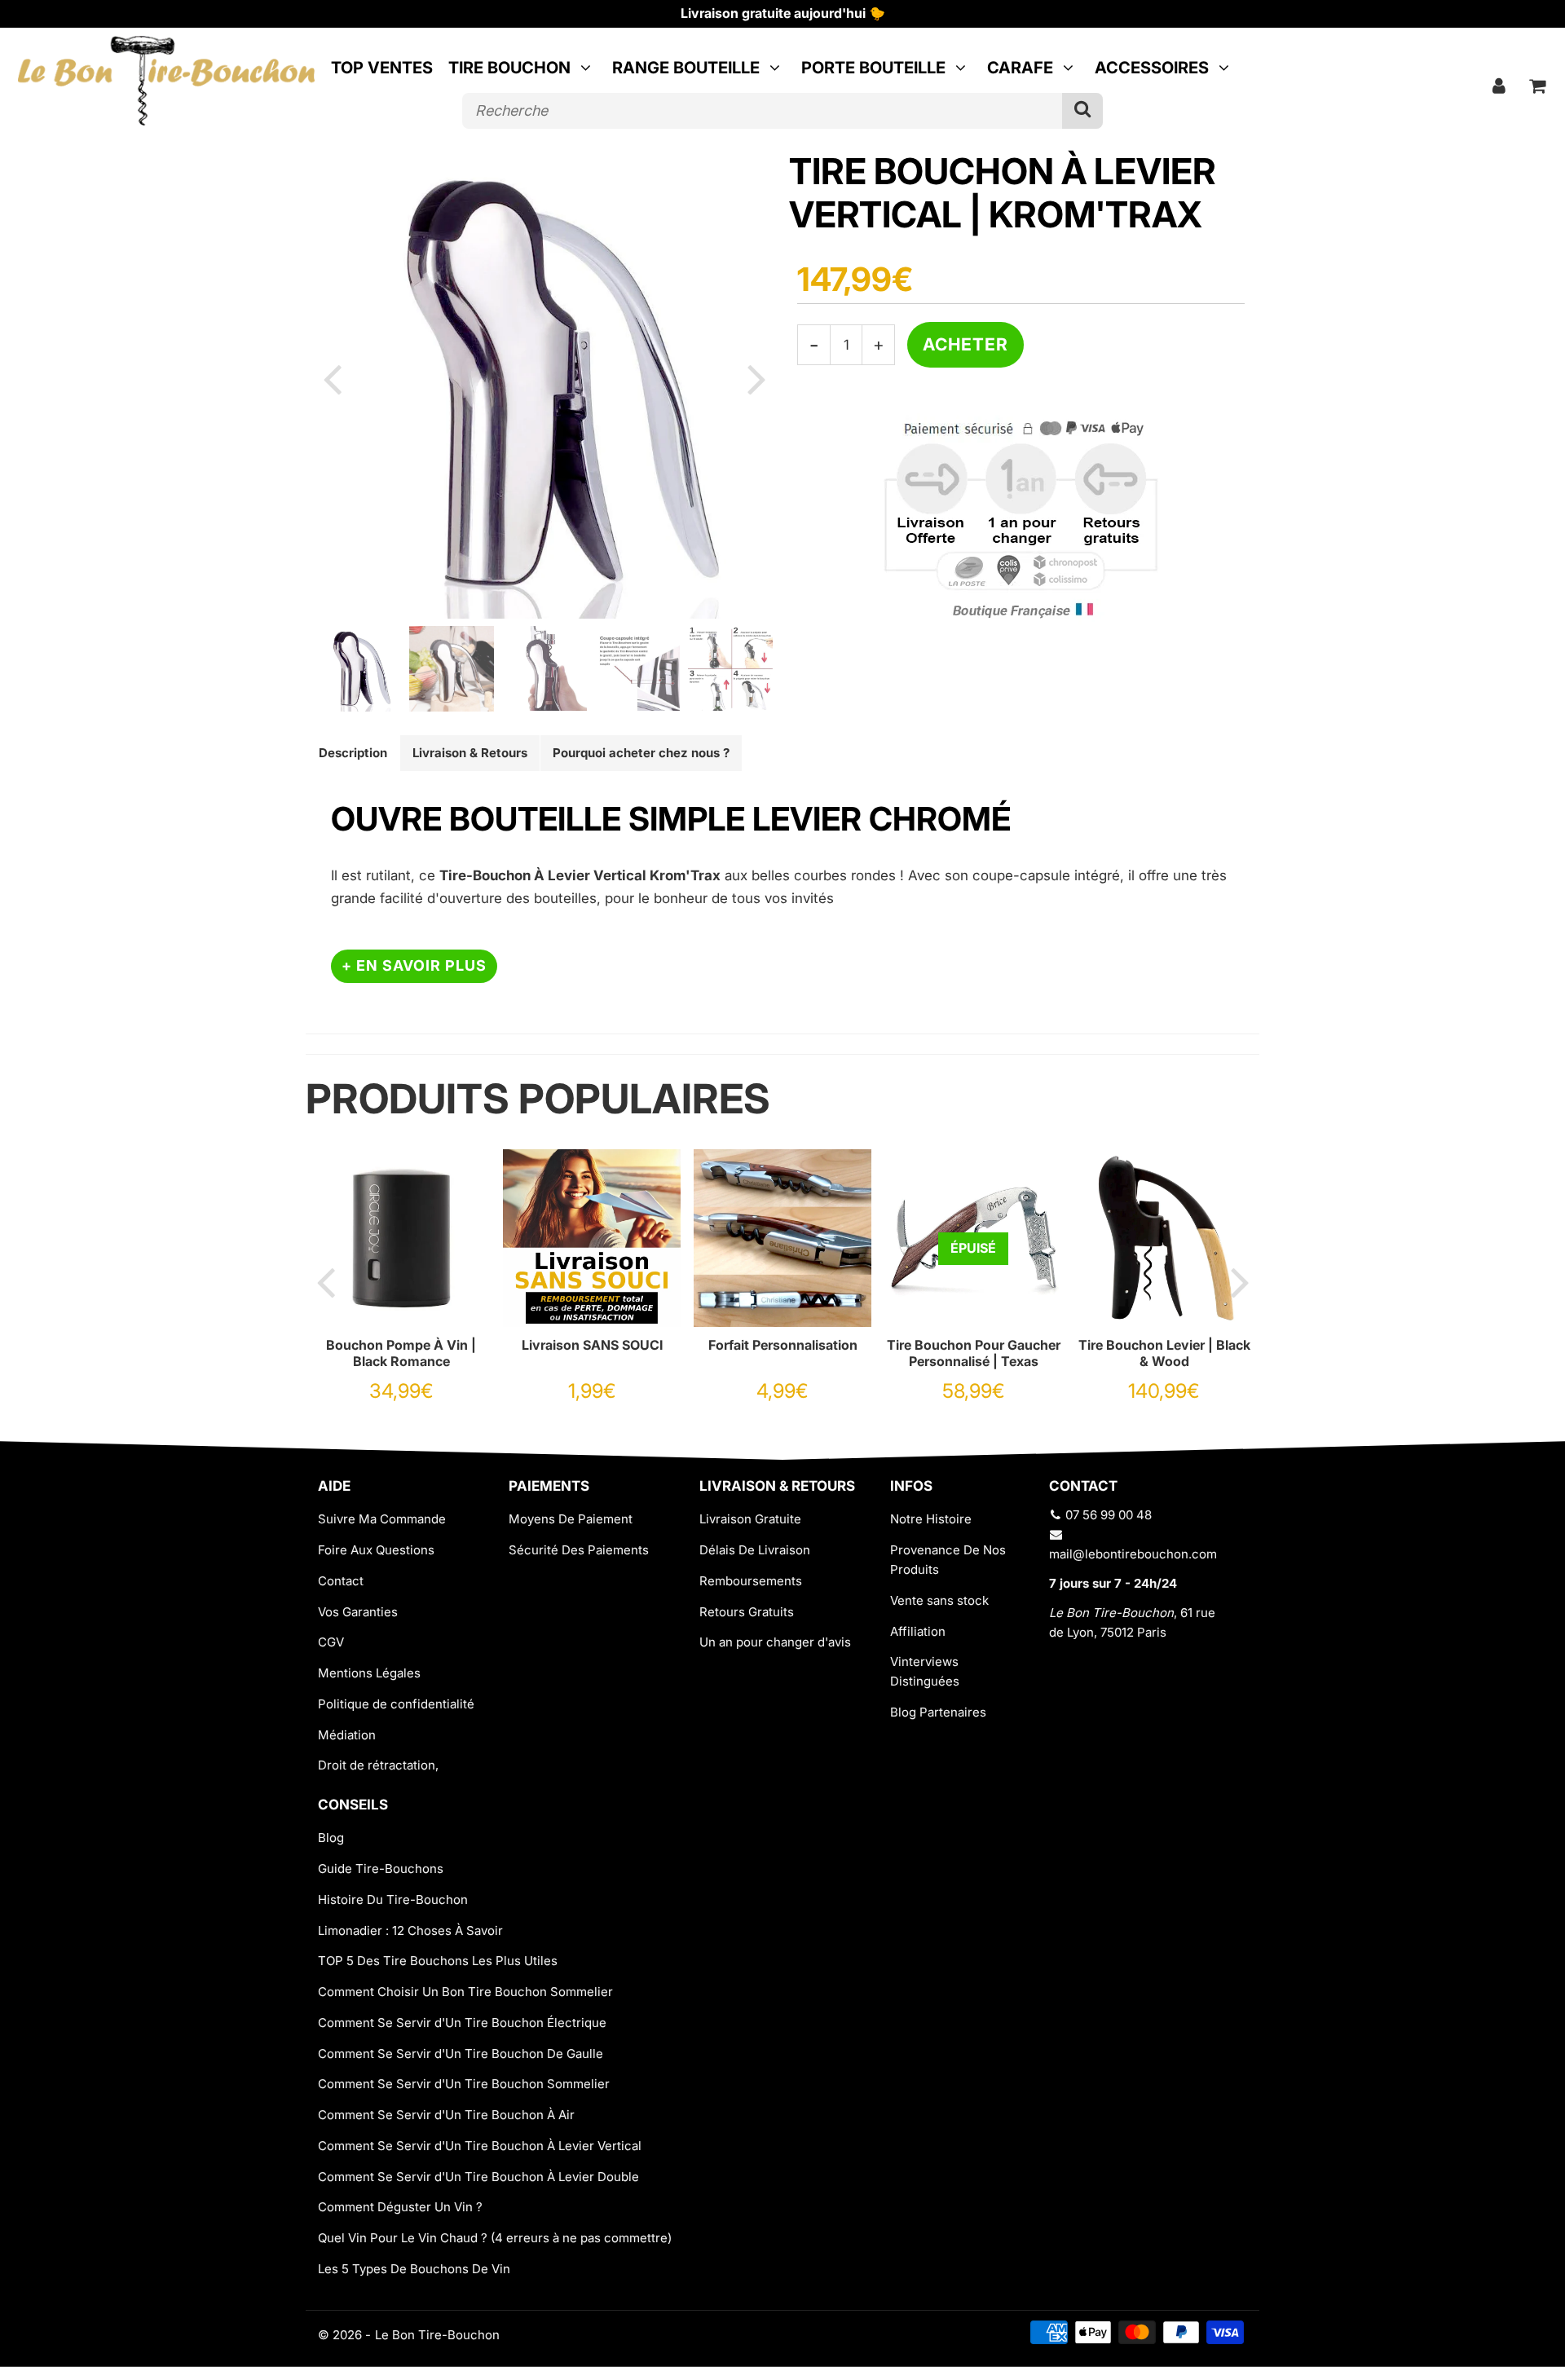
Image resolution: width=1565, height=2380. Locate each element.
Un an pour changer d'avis (775, 1642)
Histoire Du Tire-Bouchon (393, 1900)
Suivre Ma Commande (382, 1519)
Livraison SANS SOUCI (592, 1345)
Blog (331, 1838)
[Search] (1082, 111)
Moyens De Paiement (571, 1519)
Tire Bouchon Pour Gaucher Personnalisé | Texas (974, 1353)
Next (756, 378)
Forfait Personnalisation (783, 1345)
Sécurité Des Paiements (579, 1550)
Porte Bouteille (873, 68)
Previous (332, 378)
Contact (341, 1581)
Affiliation (918, 1631)
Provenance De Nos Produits (948, 1560)
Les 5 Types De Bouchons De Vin (414, 2269)
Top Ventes (382, 68)
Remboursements (751, 1581)
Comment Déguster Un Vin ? (400, 2207)
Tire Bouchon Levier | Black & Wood (1164, 1353)
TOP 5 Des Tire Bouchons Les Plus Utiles (438, 1961)
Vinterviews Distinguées (925, 1671)
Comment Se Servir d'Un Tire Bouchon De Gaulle (461, 2054)
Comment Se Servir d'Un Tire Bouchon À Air (446, 2115)
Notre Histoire (931, 1519)
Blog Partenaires (938, 1712)
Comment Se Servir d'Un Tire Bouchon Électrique (462, 2023)
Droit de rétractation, (378, 1765)
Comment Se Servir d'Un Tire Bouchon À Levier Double (478, 2177)
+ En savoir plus (414, 965)
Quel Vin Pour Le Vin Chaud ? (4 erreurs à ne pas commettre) (495, 2238)
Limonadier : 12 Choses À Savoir (410, 1930)
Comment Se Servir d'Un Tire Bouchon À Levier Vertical (480, 2146)
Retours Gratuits (747, 1612)
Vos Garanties (358, 1612)
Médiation (347, 1735)
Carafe (1020, 68)
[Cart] (1538, 86)
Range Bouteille (686, 68)
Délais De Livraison (755, 1550)
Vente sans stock (939, 1600)
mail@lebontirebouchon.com (1133, 1554)
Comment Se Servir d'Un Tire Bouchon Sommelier (464, 2084)
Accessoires (1152, 68)
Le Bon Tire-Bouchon (437, 2335)
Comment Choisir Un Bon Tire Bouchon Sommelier (465, 1992)
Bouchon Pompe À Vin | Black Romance (401, 1353)
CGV (331, 1642)
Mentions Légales (369, 1673)
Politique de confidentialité (396, 1704)
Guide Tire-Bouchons (381, 1869)
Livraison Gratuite (750, 1519)
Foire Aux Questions (376, 1550)
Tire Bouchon (509, 68)
